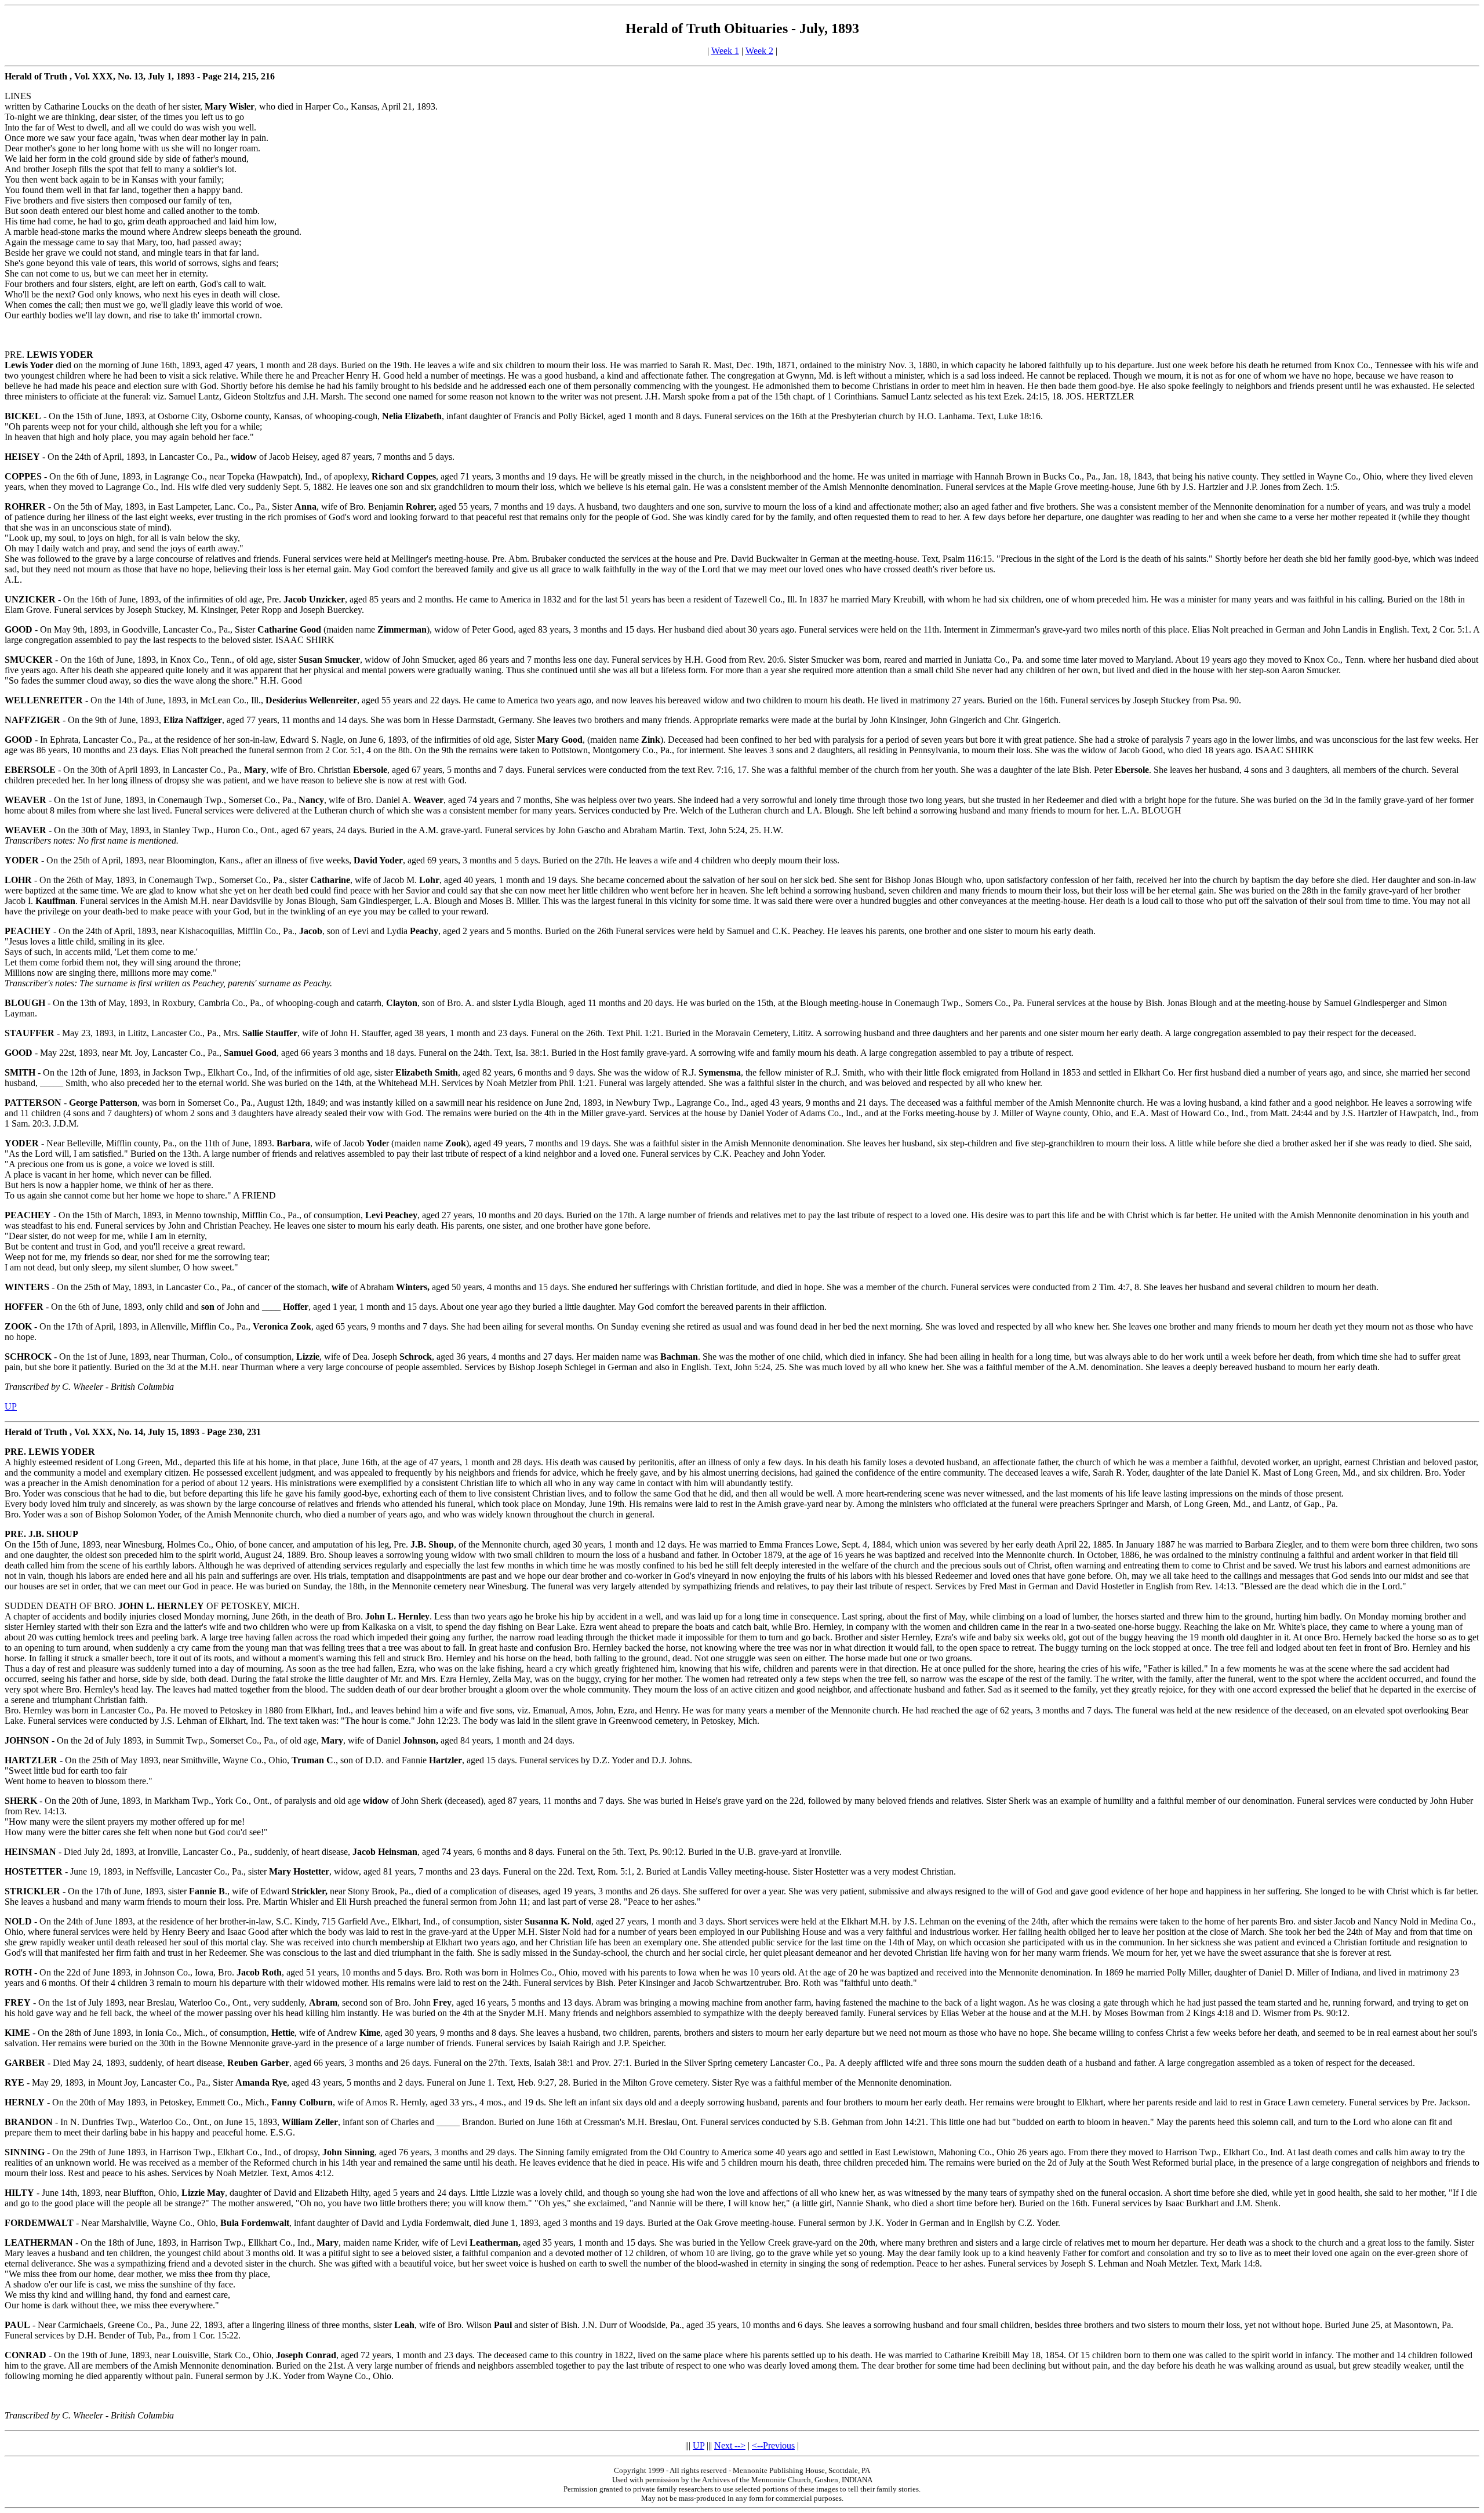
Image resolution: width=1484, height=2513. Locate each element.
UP (11, 1406)
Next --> (730, 2445)
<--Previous (773, 2445)
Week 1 (725, 51)
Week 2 (759, 51)
